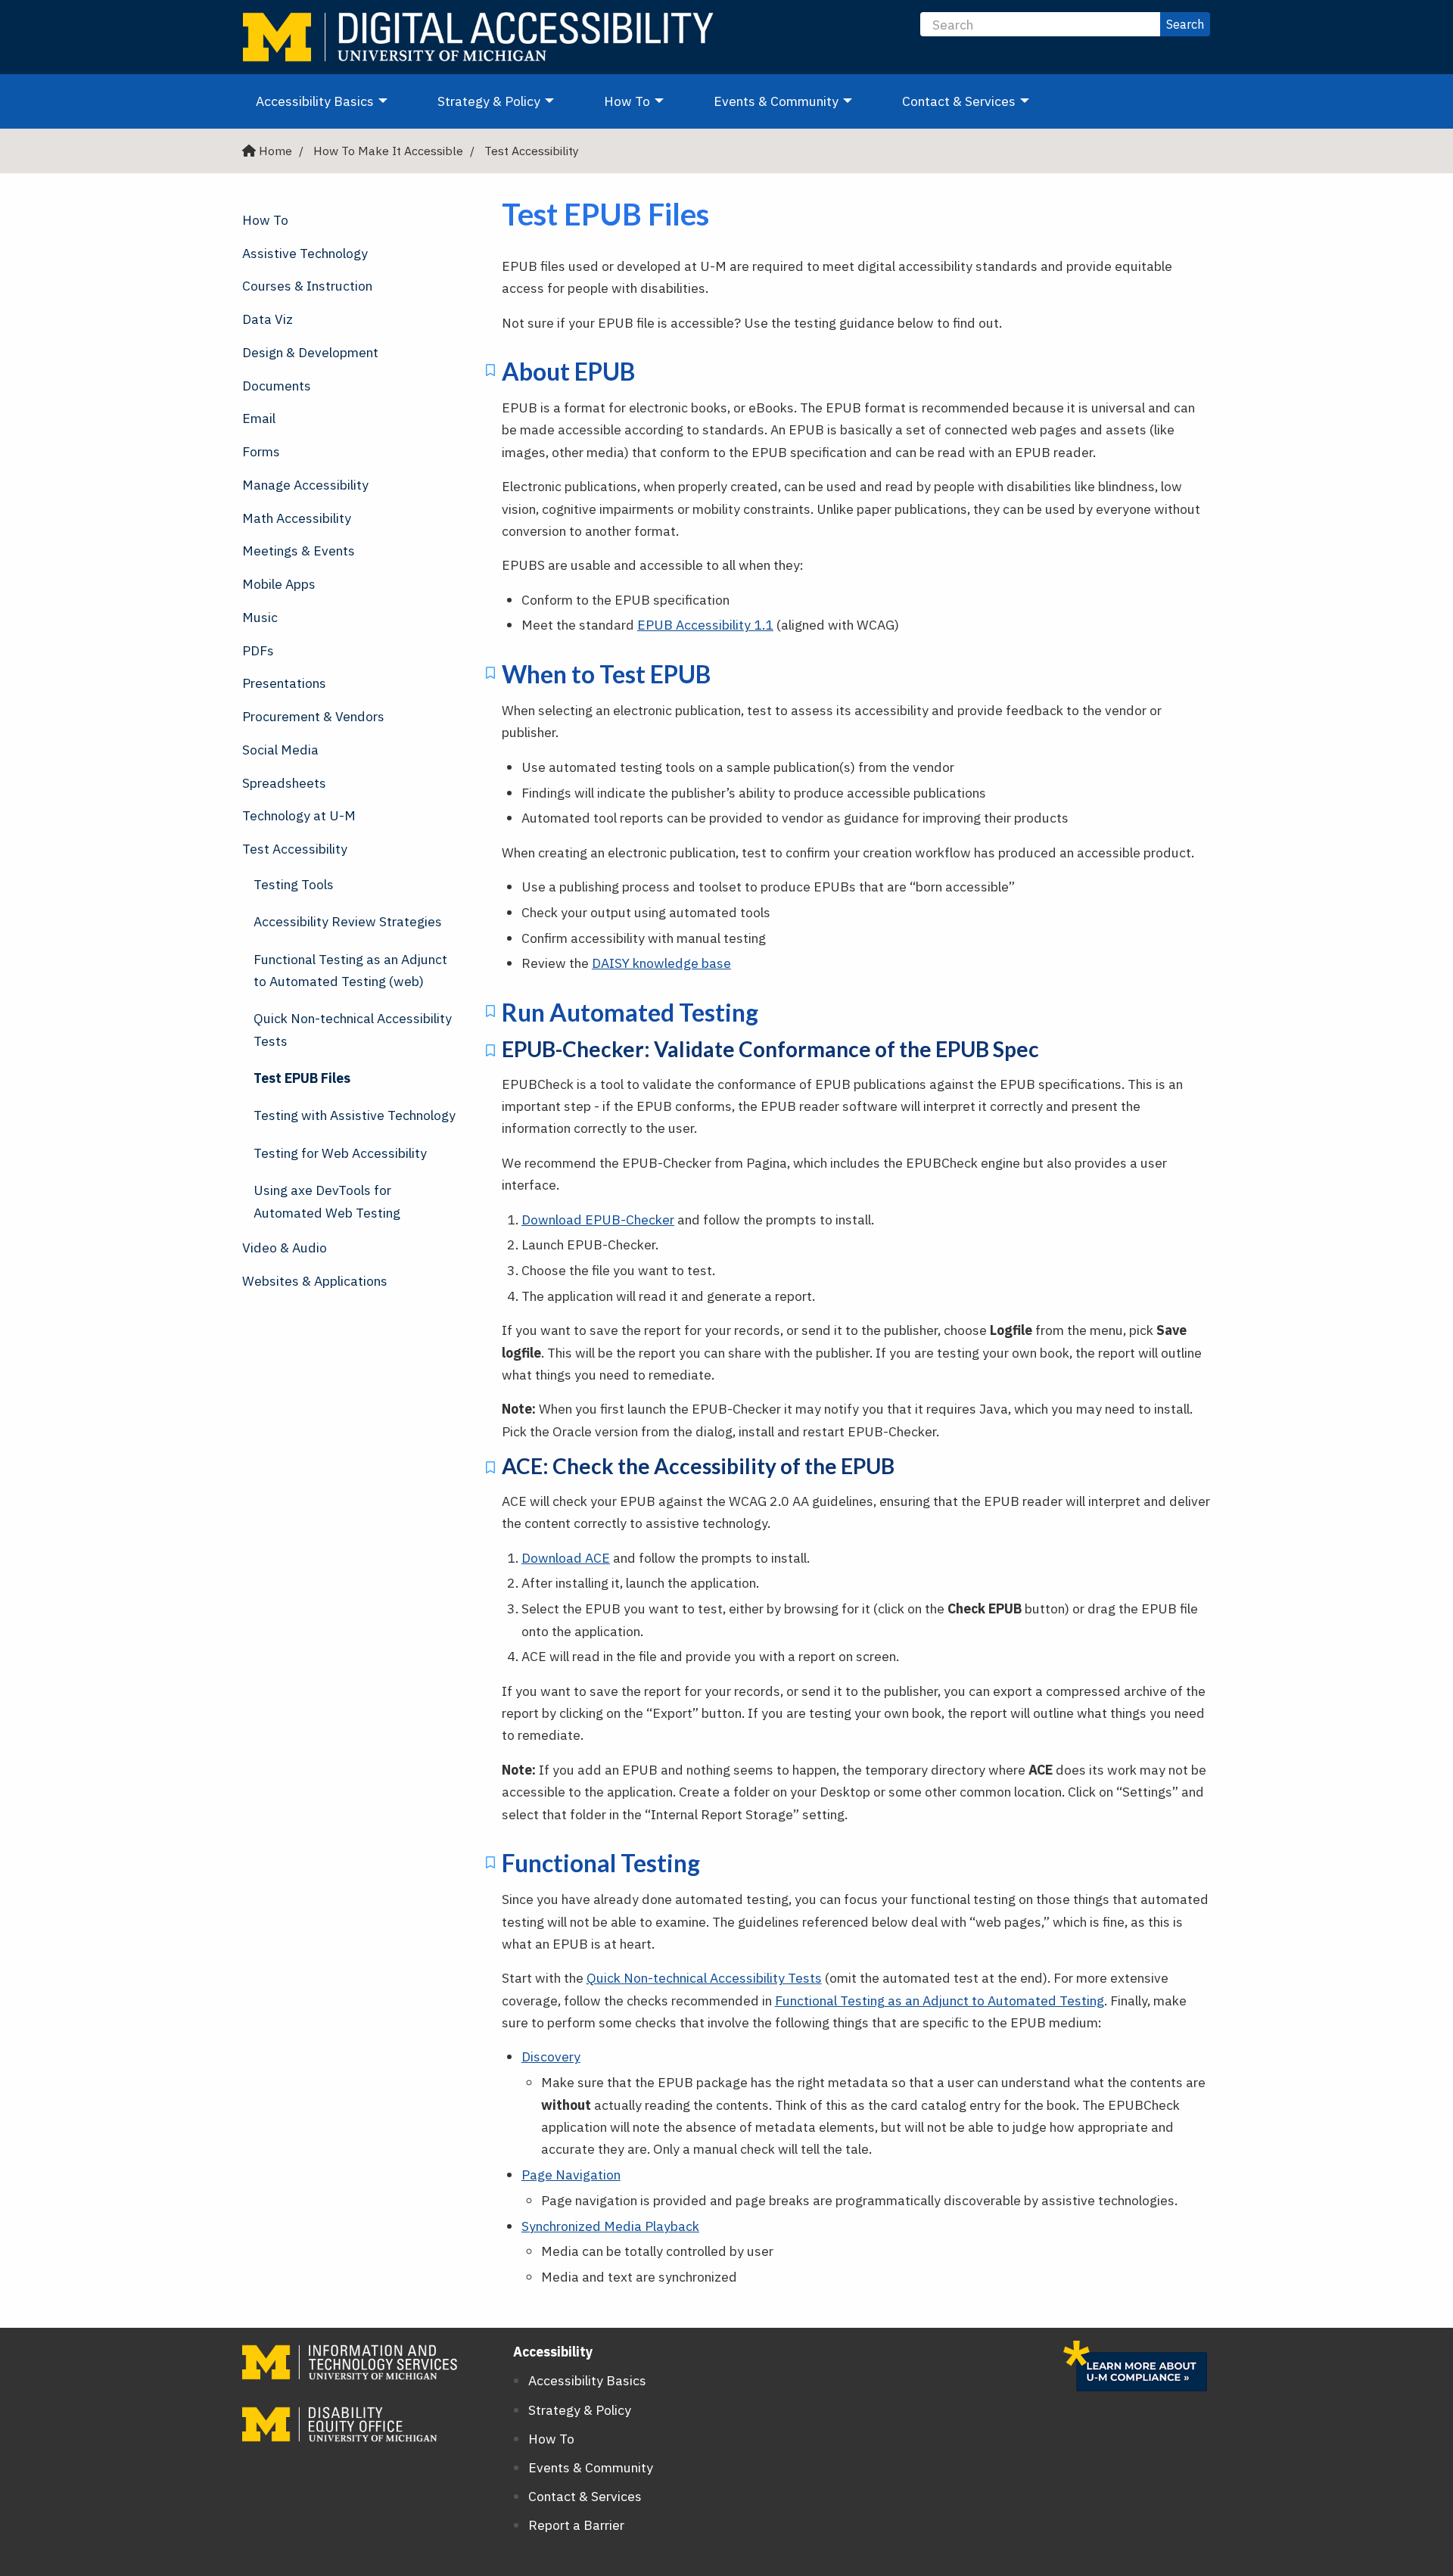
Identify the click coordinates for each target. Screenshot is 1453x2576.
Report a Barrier (576, 2525)
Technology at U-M (299, 815)
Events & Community (790, 101)
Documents (277, 386)
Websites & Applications (315, 1281)
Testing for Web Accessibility (340, 1153)
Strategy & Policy (502, 101)
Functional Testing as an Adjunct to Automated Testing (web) (350, 970)
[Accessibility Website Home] (484, 37)
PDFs (258, 650)
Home (275, 151)
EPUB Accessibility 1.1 (705, 625)
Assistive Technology (305, 253)
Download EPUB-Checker (598, 1220)
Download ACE (566, 1558)
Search (1185, 24)
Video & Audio (285, 1248)
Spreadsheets (284, 783)
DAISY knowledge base (661, 963)
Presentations (284, 683)
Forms (261, 451)
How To (641, 101)
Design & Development (310, 352)
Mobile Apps (279, 584)
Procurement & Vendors (313, 716)
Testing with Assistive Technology (355, 1115)
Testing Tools (294, 884)
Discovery (551, 2056)
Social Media (280, 750)
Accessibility (553, 2352)
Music (260, 617)
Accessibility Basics (328, 101)
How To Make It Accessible (388, 151)
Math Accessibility (297, 518)
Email (259, 418)
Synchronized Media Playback (610, 2226)
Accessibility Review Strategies (348, 921)
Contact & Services (972, 101)
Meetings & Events (299, 551)
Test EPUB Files (302, 1078)
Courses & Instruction (307, 286)
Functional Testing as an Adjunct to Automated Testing (940, 2000)
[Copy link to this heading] (490, 373)
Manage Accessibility (305, 485)
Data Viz (268, 319)
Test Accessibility (532, 151)
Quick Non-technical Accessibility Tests (353, 1029)
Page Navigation (571, 2175)
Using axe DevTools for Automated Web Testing (327, 1201)
